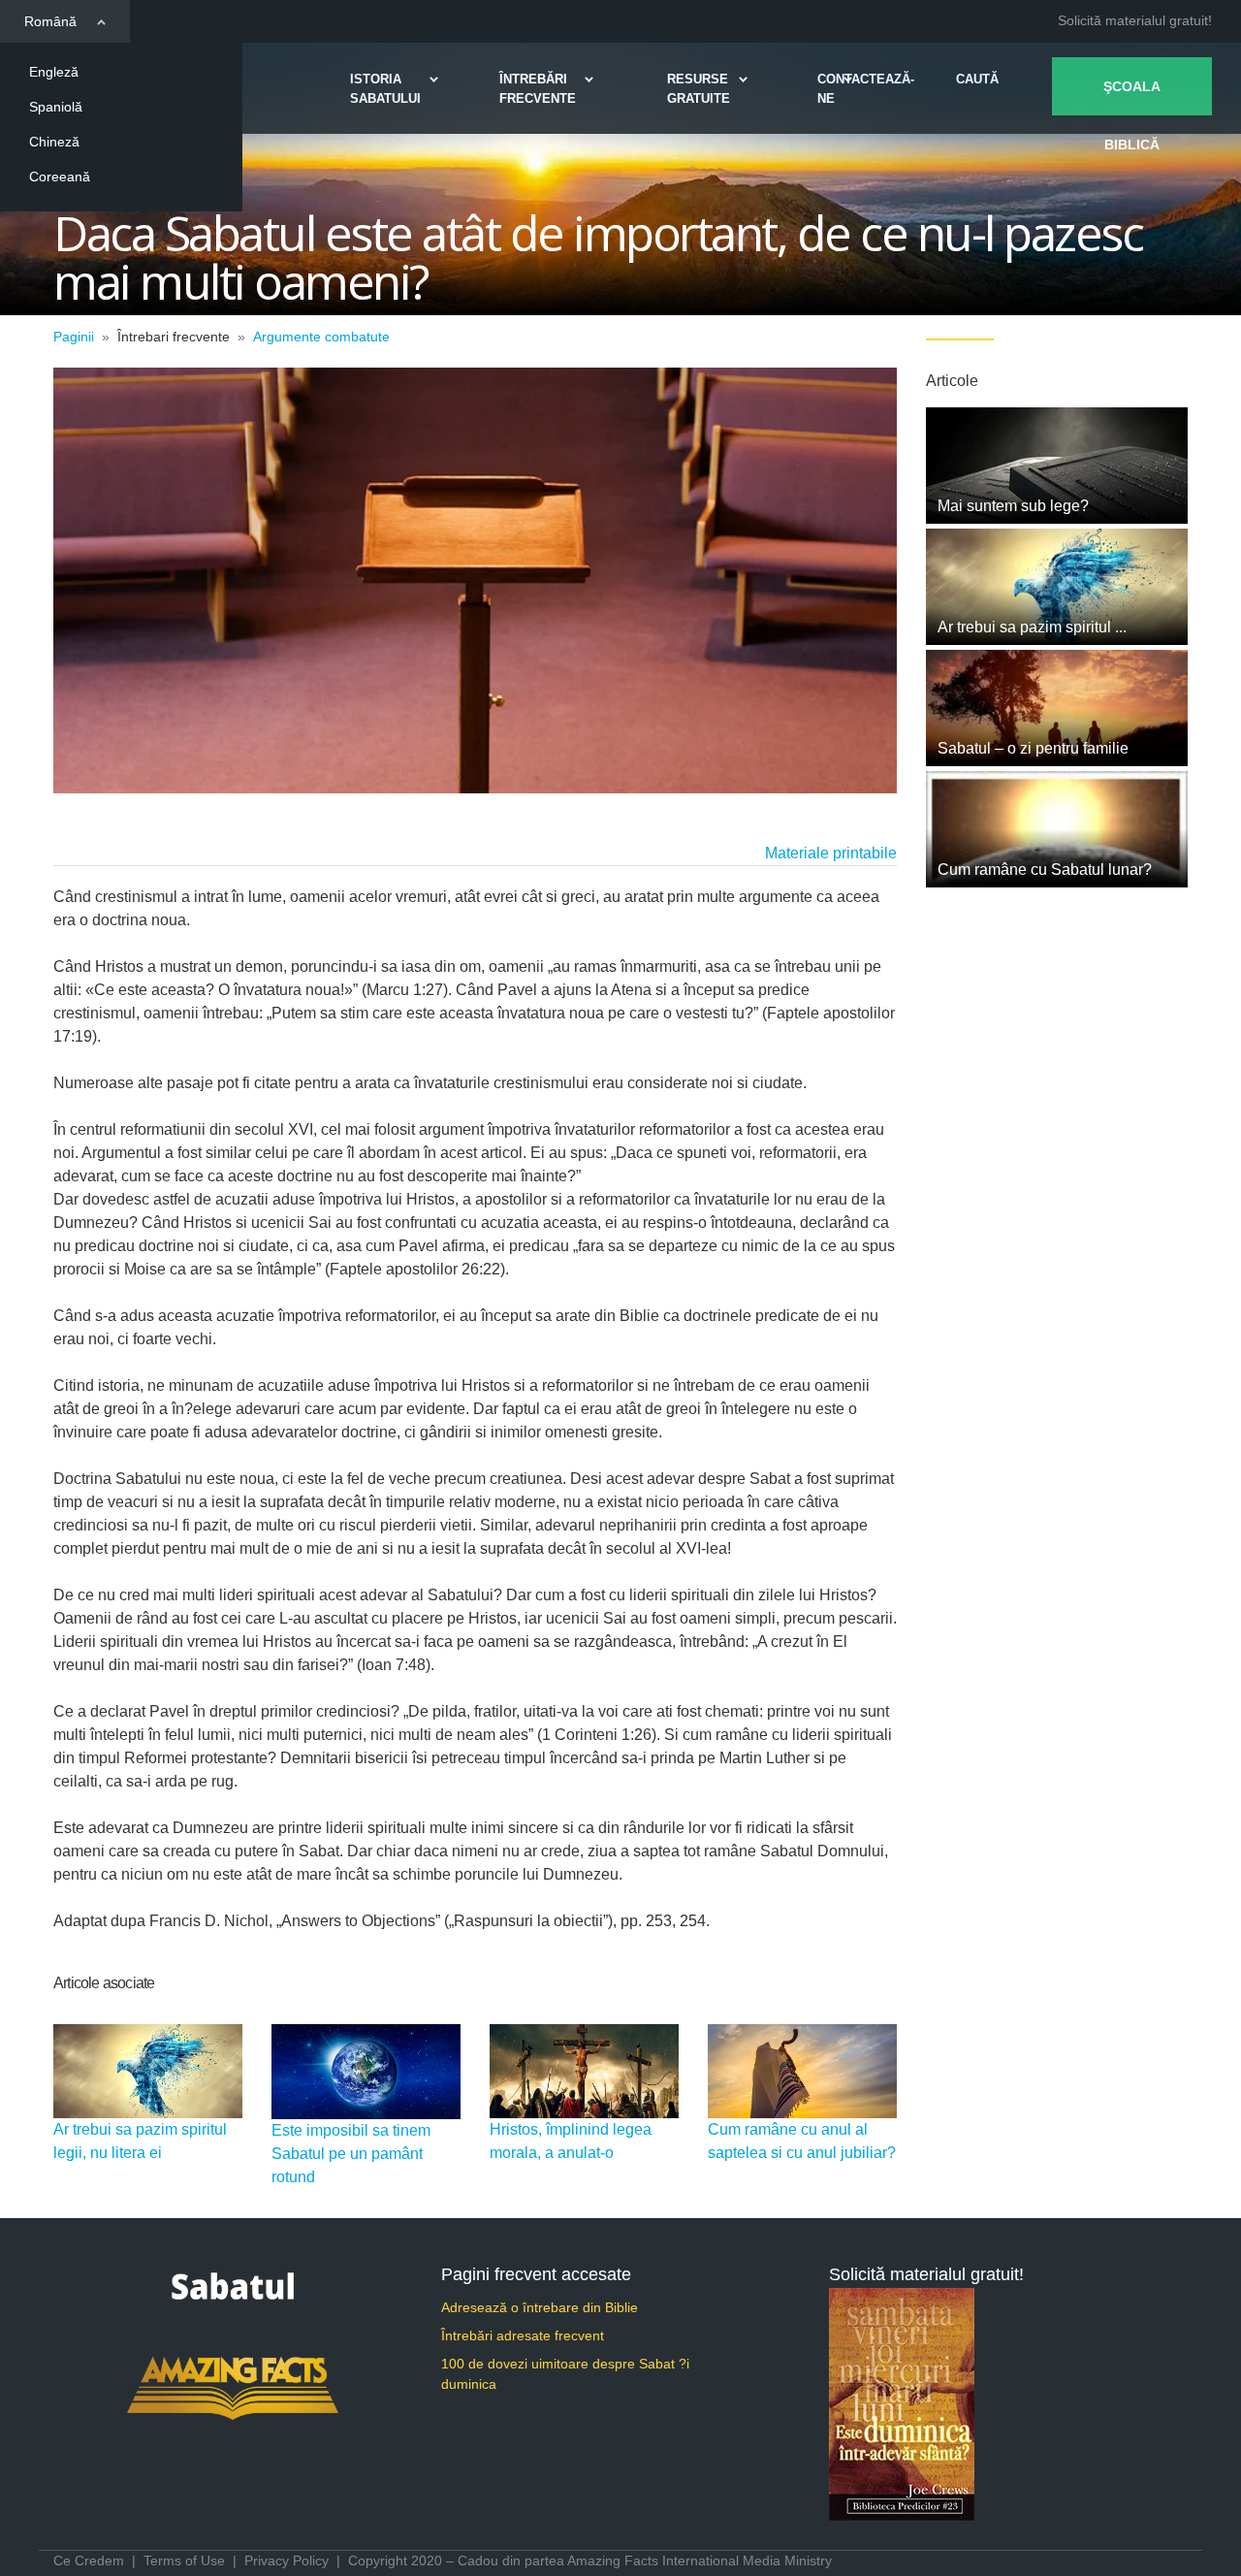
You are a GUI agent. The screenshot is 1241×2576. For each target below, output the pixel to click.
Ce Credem (89, 2560)
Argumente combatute (321, 337)
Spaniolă (56, 107)
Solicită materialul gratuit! (1135, 20)
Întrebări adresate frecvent (523, 2335)
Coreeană (60, 177)
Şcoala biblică (1132, 97)
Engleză (54, 72)
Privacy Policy (286, 2560)
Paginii (74, 337)
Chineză (54, 142)
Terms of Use (184, 2560)
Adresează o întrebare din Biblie (540, 2307)
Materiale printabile (831, 853)
